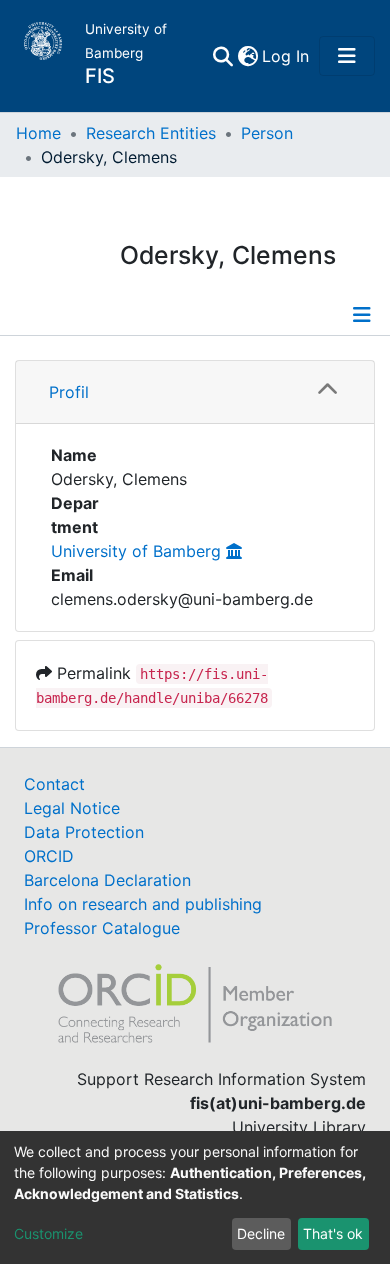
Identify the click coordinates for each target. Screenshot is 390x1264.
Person (267, 133)
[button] (247, 56)
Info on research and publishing (143, 904)
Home (38, 133)
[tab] (195, 392)
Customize (48, 1233)
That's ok (333, 1233)
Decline (261, 1233)
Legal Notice (72, 808)
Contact (54, 784)
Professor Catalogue (102, 928)
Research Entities (151, 133)
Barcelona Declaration (107, 880)
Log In (286, 56)
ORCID (49, 856)
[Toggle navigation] (347, 56)
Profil (69, 392)
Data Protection (84, 832)
